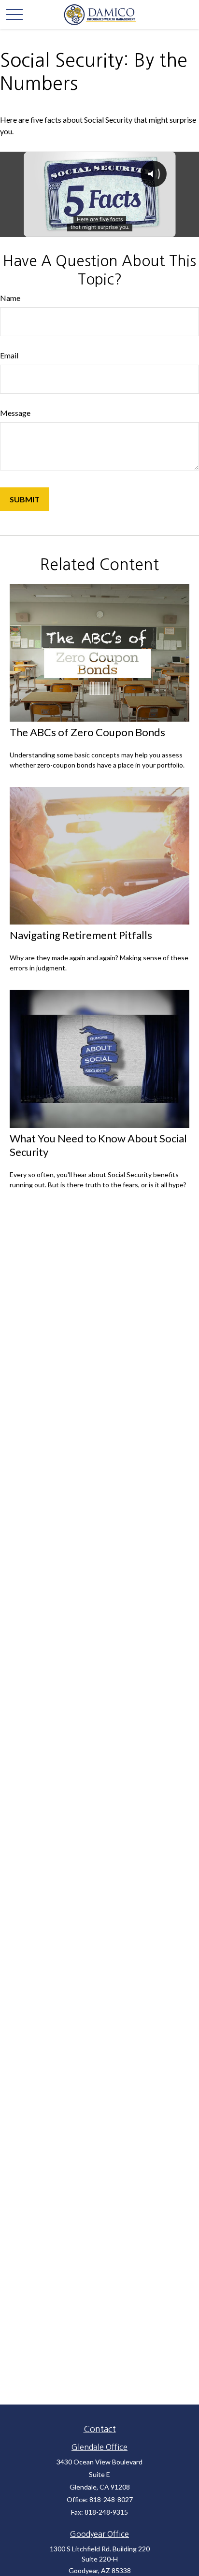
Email (9, 355)
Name (10, 298)
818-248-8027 (111, 2499)
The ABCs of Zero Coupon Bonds (87, 732)
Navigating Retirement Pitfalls (81, 935)
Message (15, 413)
